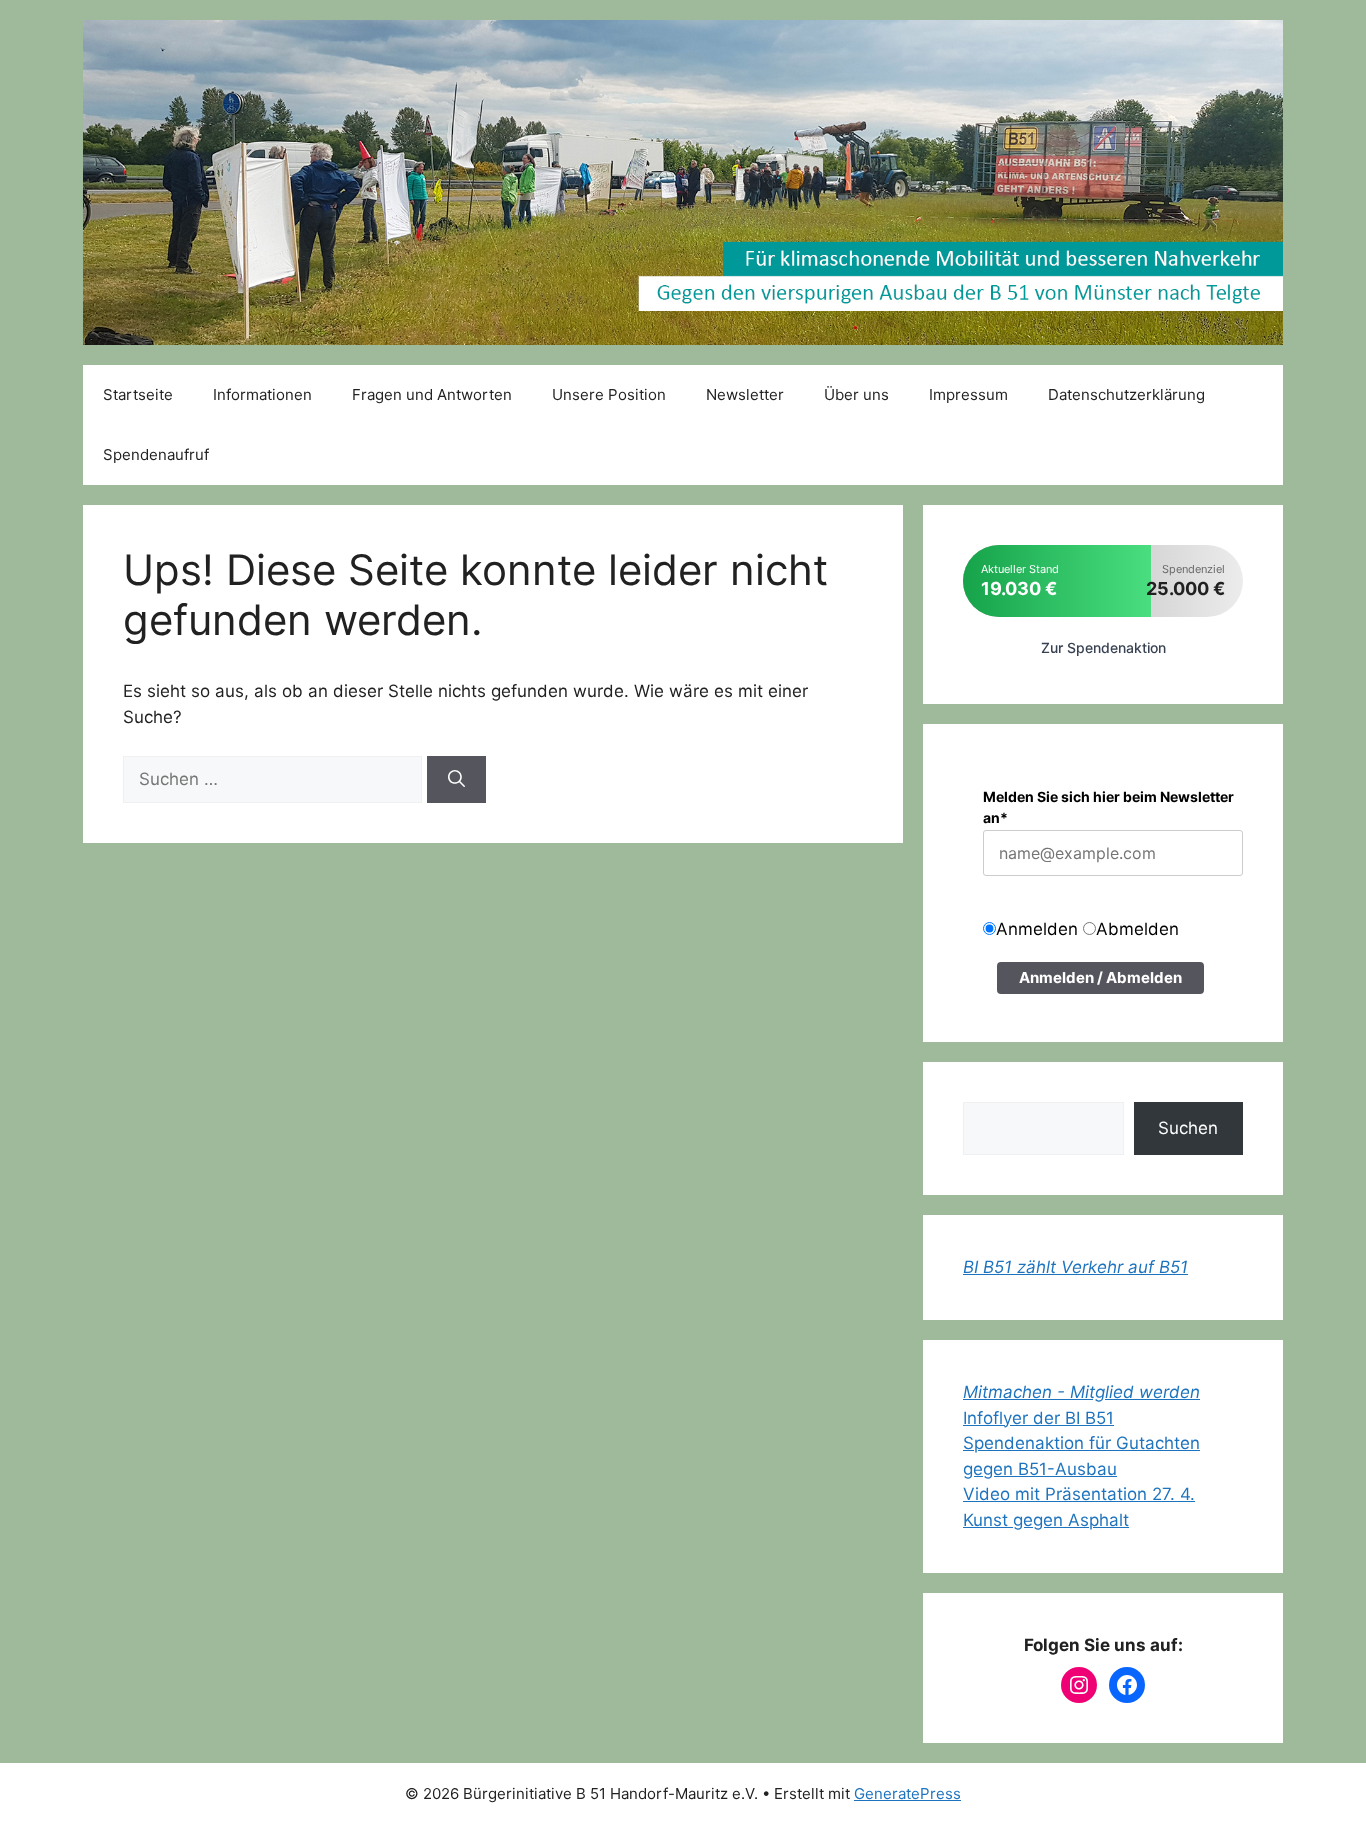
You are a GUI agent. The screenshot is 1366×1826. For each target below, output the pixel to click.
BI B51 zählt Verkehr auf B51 (1075, 1267)
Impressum (968, 394)
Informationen (262, 394)
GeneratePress (907, 1793)
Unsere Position (609, 394)
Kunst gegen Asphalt (1046, 1520)
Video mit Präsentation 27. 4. (1079, 1494)
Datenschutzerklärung (1126, 394)
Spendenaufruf (156, 454)
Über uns (856, 394)
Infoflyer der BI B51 (1038, 1418)
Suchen (1188, 1128)
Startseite (138, 394)
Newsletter (745, 394)
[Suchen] (456, 780)
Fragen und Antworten (432, 394)
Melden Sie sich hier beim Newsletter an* (1108, 807)
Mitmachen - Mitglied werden (1081, 1392)
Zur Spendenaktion (1103, 647)
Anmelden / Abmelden (1100, 977)
